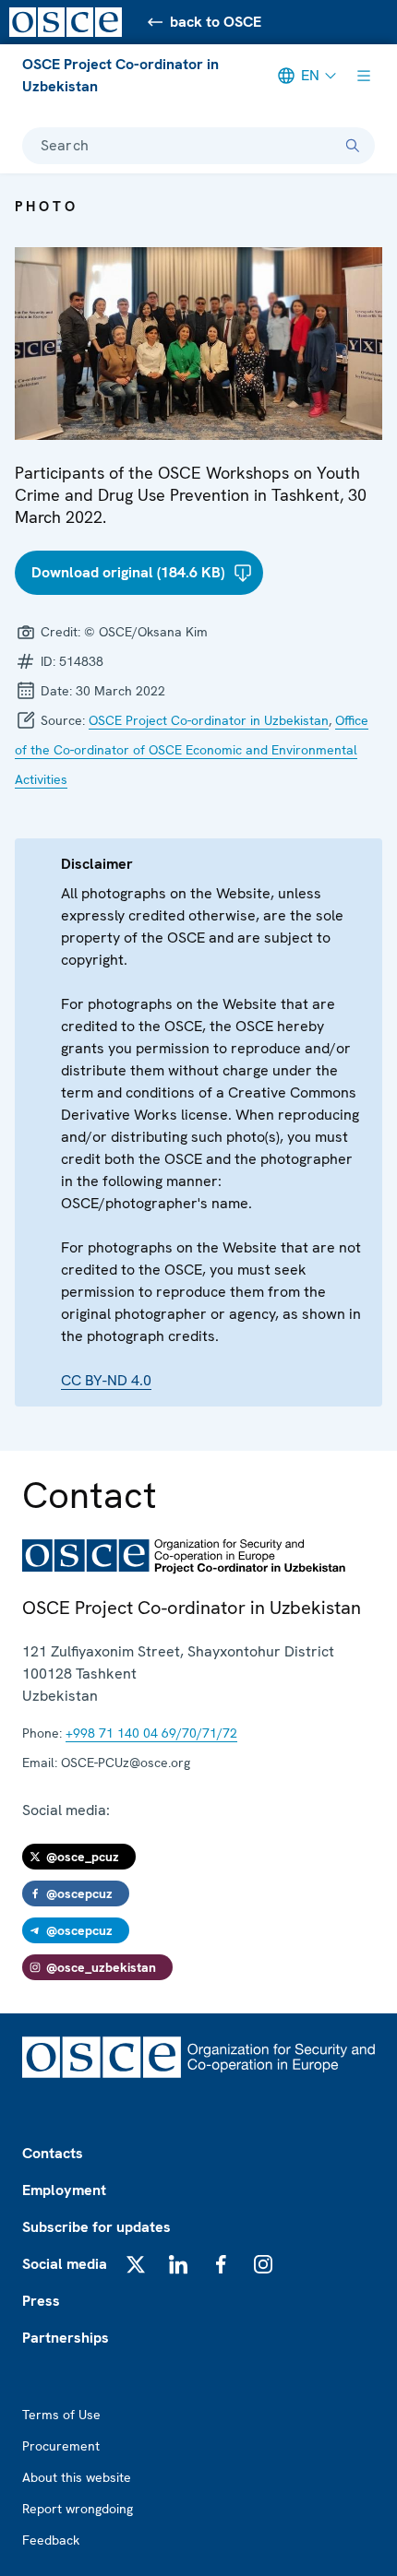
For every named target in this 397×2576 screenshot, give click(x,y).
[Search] (353, 146)
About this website (77, 2477)
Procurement (61, 2446)
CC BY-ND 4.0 (106, 1380)
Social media (65, 2264)
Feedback (51, 2540)
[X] (136, 2264)
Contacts (53, 2153)
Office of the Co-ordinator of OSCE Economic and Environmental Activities (192, 750)
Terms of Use (61, 2415)
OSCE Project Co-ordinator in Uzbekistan (120, 75)
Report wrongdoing (78, 2509)
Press (41, 2301)
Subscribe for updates (96, 2227)
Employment (64, 2190)
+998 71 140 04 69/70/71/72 (151, 1733)
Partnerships (66, 2338)
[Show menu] (364, 76)
